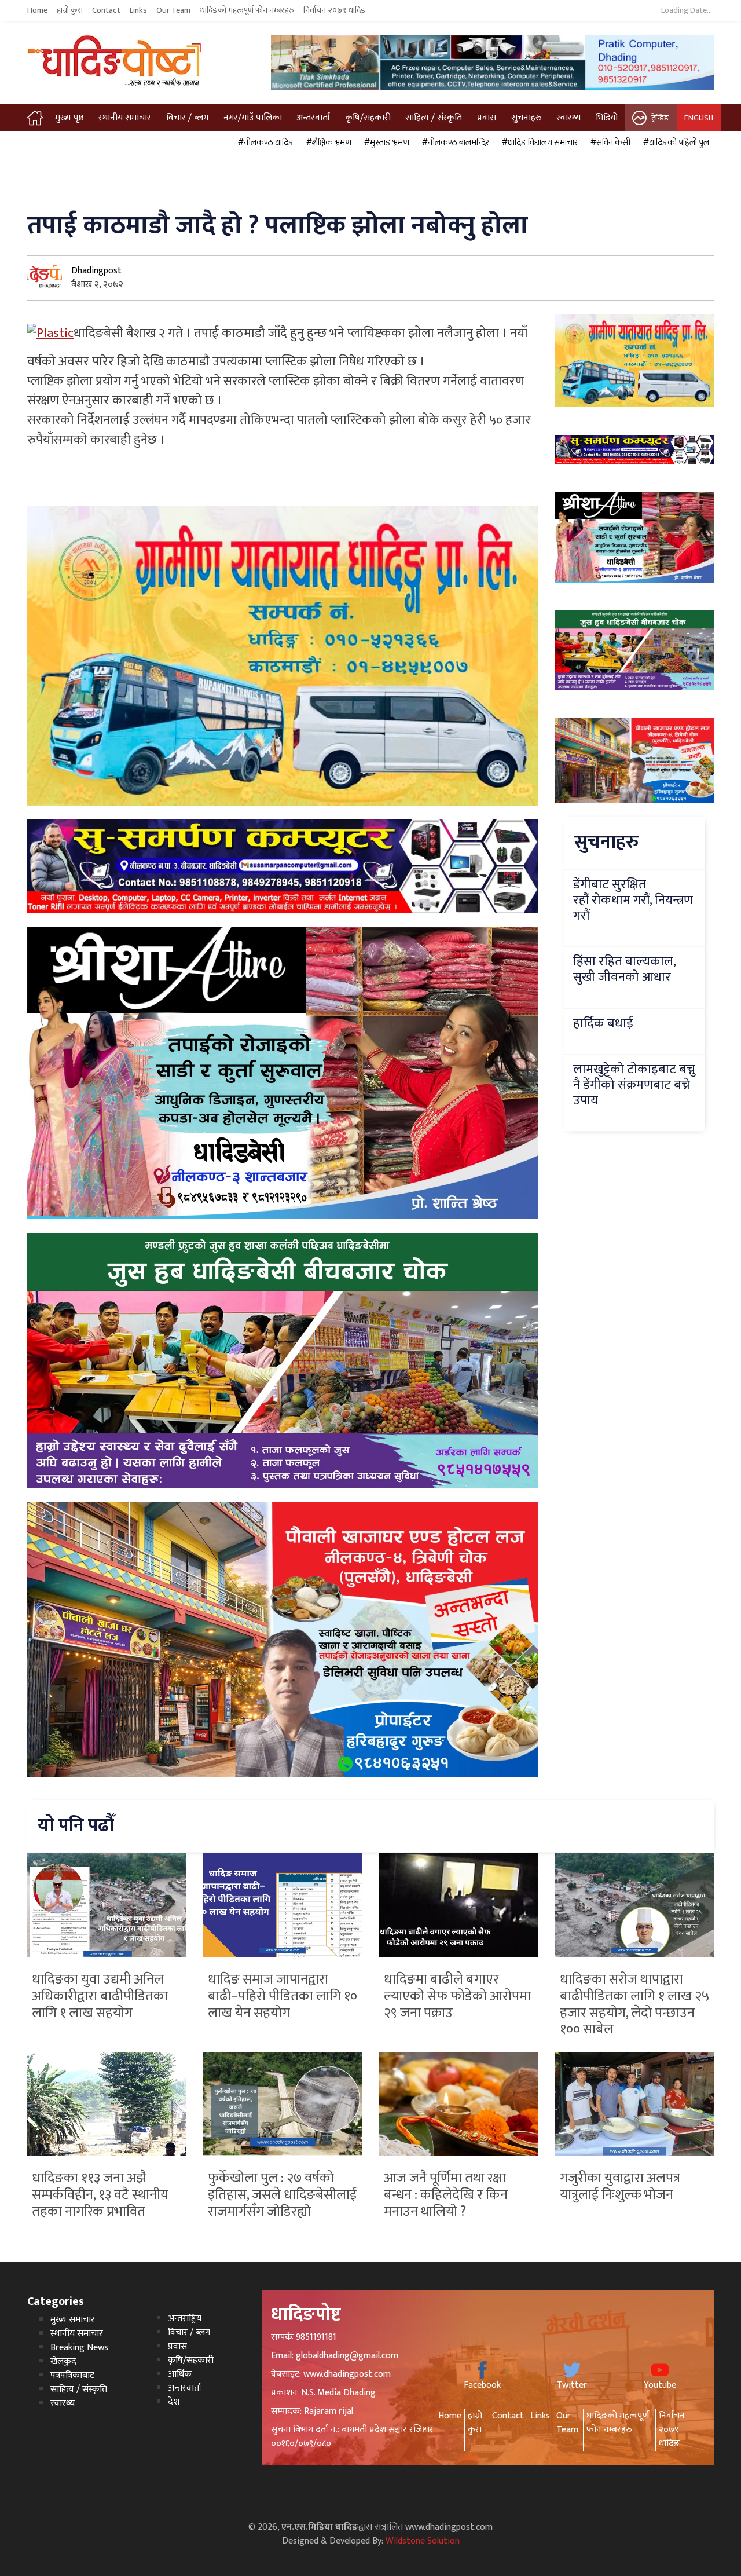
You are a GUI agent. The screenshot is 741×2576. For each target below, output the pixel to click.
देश (174, 2402)
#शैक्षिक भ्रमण (327, 143)
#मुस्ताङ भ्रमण (385, 143)
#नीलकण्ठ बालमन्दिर (454, 143)
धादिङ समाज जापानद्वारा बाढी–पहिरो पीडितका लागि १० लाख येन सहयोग (283, 1996)
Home (37, 10)
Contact (106, 10)
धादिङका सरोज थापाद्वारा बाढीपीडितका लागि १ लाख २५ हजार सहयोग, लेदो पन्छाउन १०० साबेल (634, 2004)
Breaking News (79, 2348)
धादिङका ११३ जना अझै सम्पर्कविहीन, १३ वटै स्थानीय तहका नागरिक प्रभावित (100, 2195)
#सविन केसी (609, 143)
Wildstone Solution (423, 2541)
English (699, 118)
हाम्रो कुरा (70, 10)
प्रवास (487, 118)
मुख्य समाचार (73, 2320)
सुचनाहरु (527, 118)
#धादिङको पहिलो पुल (674, 143)
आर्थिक (180, 2374)
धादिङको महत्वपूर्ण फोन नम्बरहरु (247, 10)
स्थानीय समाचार (125, 118)
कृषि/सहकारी (368, 118)
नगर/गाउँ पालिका (253, 118)
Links (138, 10)
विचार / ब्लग (187, 118)
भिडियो (607, 118)
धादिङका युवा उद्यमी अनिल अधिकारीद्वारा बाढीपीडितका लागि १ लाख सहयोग (100, 1996)
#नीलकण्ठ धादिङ (264, 143)
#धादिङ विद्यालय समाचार (538, 143)
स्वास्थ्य (568, 118)
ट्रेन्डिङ (660, 118)
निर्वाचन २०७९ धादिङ (335, 10)
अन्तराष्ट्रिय (185, 2319)
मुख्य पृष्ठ (69, 118)
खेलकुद (63, 2361)
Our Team (173, 10)
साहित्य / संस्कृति (434, 118)
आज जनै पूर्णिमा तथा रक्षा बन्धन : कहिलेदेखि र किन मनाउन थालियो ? (446, 2195)
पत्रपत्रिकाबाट (72, 2375)
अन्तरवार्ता (313, 118)
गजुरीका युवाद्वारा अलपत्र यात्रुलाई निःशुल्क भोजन (620, 2187)
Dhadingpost (96, 271)
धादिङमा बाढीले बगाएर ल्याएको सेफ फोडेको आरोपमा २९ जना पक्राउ (457, 1996)
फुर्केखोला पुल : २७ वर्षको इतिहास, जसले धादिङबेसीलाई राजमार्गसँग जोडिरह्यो (282, 2195)
